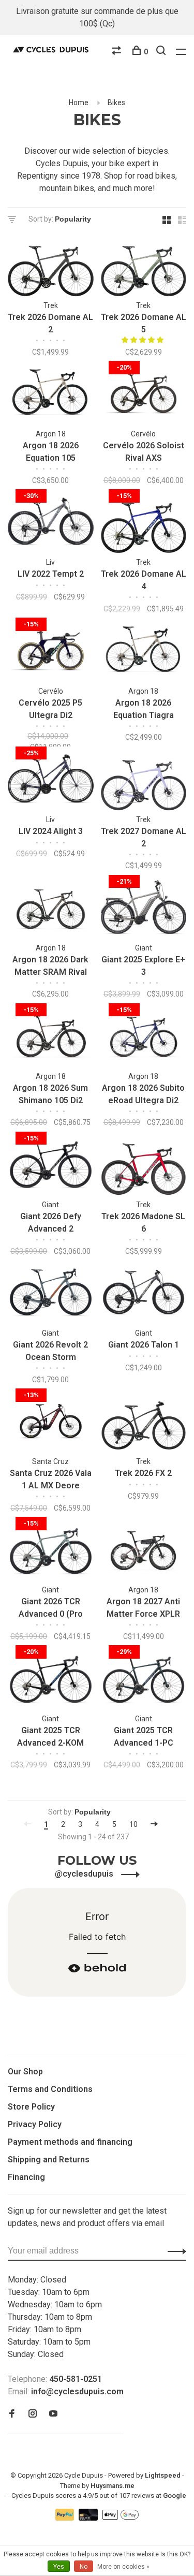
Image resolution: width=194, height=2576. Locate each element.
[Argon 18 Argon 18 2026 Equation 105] (51, 395)
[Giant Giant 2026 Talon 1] (144, 1294)
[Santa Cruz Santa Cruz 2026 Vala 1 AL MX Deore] (51, 1422)
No (84, 2567)
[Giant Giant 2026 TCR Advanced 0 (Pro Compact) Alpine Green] (51, 1551)
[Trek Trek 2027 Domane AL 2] (144, 780)
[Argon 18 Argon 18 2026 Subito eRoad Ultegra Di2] (144, 1037)
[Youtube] (53, 2414)
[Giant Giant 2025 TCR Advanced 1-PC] (144, 1679)
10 (133, 1824)
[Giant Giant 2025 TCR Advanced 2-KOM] (51, 1679)
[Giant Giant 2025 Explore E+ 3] (144, 909)
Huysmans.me (113, 2486)
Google (175, 2495)
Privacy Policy (35, 2124)
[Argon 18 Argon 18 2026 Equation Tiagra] (144, 652)
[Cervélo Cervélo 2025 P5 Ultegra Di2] (51, 652)
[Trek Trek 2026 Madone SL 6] (144, 1166)
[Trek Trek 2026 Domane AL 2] (51, 266)
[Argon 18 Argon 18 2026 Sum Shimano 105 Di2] (51, 1037)
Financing (26, 2177)
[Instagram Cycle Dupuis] (33, 2414)
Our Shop (25, 2072)
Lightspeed (163, 2475)
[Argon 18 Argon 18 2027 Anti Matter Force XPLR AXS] (144, 1551)
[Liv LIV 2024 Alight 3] (51, 780)
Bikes (116, 103)
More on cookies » (123, 2567)
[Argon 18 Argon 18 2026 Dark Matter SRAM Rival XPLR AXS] (51, 909)
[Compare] (118, 52)
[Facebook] (12, 2414)
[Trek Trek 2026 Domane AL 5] (144, 266)
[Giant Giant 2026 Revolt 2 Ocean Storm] (51, 1294)
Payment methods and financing (70, 2142)
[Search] (162, 52)
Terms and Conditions (50, 2089)
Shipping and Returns (49, 2160)
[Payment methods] (66, 2518)
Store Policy (31, 2107)
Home (79, 103)
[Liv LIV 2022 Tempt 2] (51, 523)
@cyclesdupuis (85, 1874)
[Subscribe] (174, 2251)
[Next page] (154, 1824)
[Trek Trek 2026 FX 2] (144, 1422)
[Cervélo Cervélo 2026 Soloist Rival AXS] (144, 395)
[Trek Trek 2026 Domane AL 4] (144, 523)
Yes (59, 2567)
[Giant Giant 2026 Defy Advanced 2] (51, 1166)
